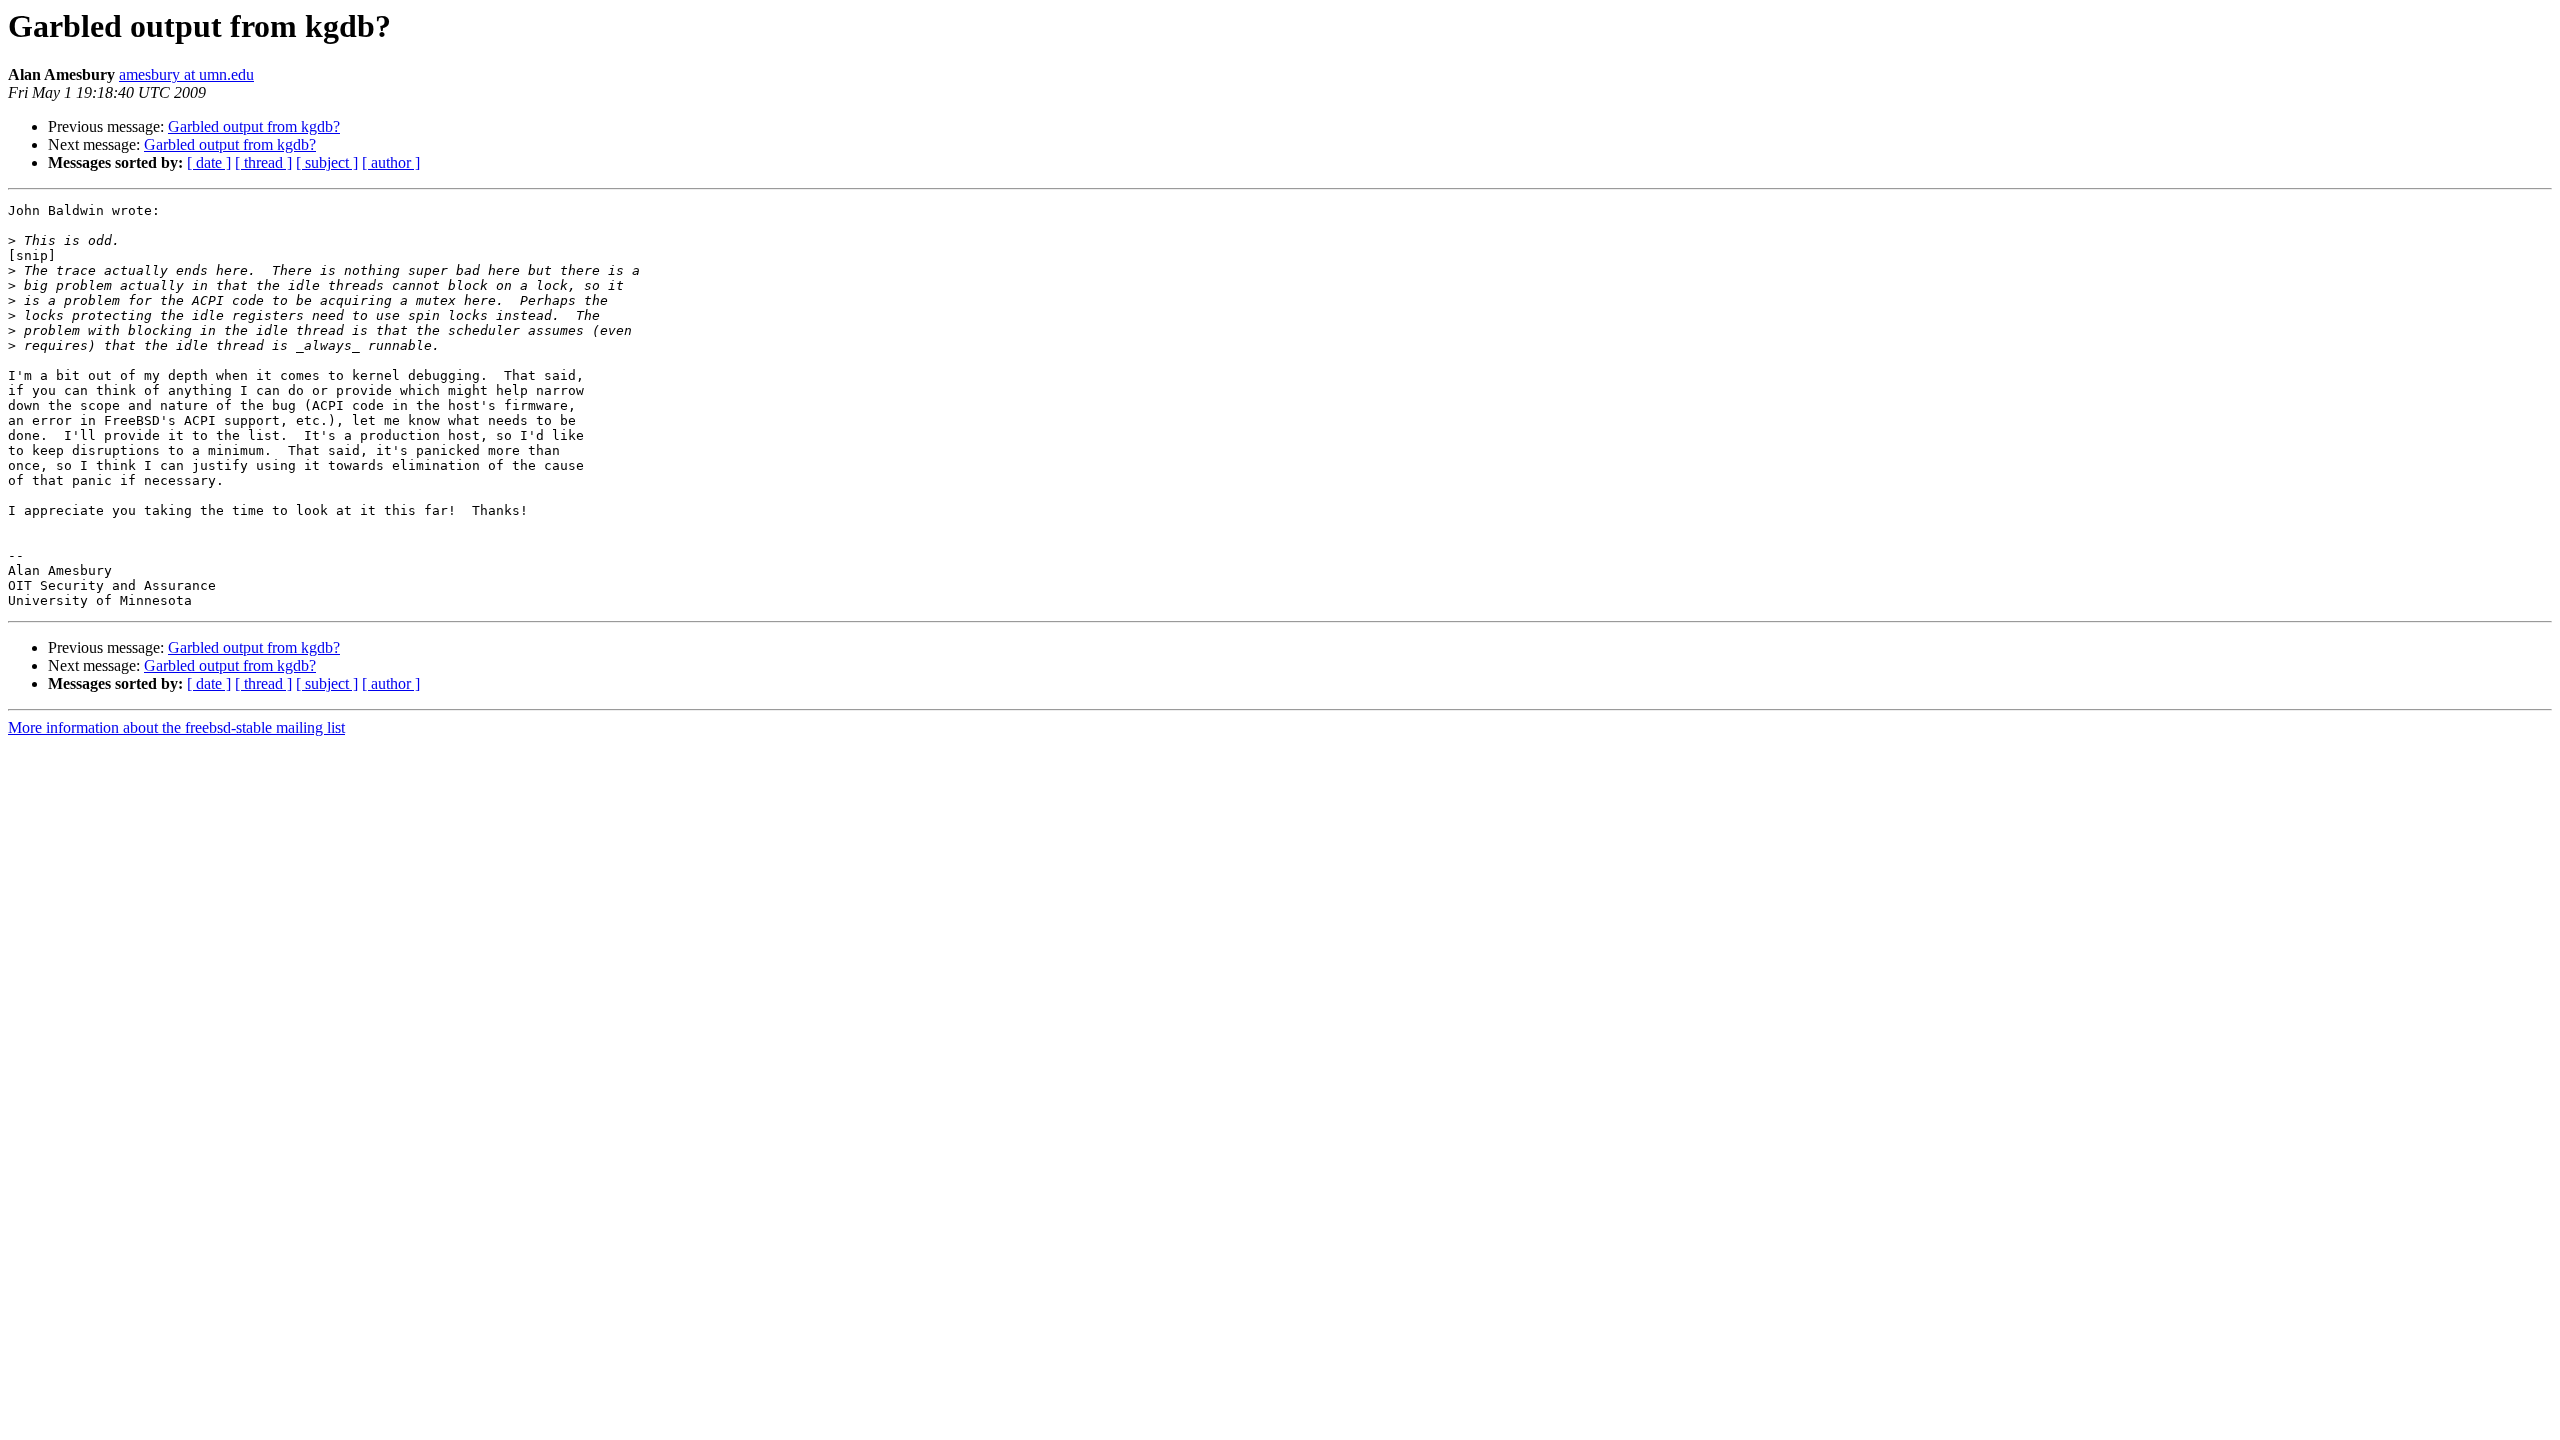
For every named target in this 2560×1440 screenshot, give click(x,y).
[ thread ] (263, 162)
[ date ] (209, 162)
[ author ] (391, 162)
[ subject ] (327, 162)
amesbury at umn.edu (186, 74)
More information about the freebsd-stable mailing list (176, 727)
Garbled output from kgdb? (254, 126)
